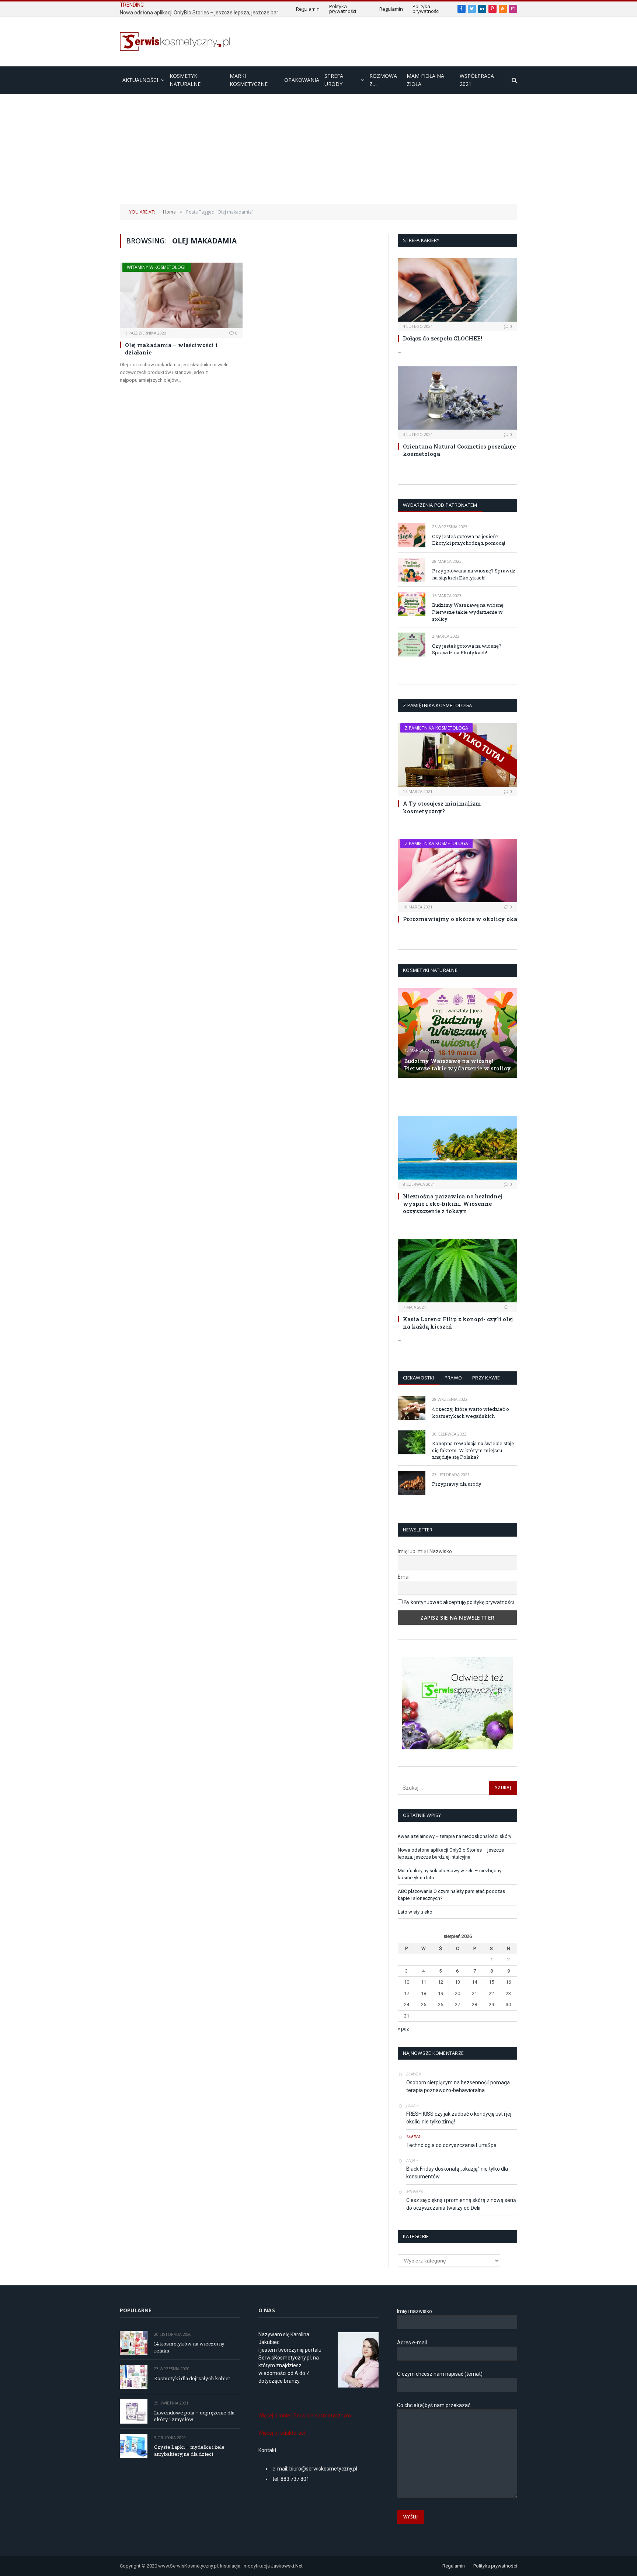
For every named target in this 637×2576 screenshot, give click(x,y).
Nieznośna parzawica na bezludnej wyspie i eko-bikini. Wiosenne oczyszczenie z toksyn (452, 1204)
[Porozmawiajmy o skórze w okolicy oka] (457, 870)
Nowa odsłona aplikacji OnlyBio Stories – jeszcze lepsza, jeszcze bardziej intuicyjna (203, 13)
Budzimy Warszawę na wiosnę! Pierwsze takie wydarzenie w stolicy (468, 612)
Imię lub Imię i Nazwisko (425, 1551)
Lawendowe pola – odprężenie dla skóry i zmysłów (194, 2416)
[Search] (514, 80)
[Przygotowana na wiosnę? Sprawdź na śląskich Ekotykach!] (412, 570)
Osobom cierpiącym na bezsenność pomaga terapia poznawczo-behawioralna (458, 2086)
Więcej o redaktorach (283, 2433)
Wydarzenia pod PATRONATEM (440, 505)
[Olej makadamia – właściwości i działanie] (181, 295)
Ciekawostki (419, 1378)
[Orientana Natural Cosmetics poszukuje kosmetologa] (457, 398)
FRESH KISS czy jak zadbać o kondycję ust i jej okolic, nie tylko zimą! (459, 2118)
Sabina (413, 2137)
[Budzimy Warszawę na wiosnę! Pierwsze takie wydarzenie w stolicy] (412, 604)
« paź (403, 2029)
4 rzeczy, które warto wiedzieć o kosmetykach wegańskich (471, 1412)
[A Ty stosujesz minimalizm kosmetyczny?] (457, 755)
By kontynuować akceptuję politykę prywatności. (459, 1602)
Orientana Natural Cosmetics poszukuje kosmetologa (459, 450)
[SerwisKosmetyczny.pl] (175, 41)
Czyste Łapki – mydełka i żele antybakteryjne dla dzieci (189, 2450)
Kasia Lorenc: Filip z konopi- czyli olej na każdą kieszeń (458, 1323)
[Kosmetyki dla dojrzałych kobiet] (134, 2377)
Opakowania (302, 80)
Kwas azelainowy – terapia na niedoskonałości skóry (455, 1836)
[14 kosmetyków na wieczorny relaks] (134, 2343)
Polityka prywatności (343, 9)
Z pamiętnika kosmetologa (436, 728)
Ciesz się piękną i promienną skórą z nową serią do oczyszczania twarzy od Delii (461, 2204)
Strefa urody (334, 80)
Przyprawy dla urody (457, 1484)
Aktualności (140, 80)
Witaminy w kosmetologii (157, 267)
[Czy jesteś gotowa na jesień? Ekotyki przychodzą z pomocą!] (412, 535)
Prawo (453, 1378)
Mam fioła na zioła (425, 80)
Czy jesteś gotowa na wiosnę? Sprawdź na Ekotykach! (467, 649)
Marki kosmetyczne (249, 80)
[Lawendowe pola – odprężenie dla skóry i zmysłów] (134, 2411)
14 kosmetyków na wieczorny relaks (189, 2347)
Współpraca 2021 (477, 80)
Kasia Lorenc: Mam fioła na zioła (444, 1096)
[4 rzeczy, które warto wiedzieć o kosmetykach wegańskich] (412, 1408)
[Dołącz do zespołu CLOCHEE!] (457, 290)
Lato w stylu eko (415, 1912)
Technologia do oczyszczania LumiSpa (451, 2145)
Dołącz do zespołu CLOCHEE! (443, 338)
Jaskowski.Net (287, 2566)
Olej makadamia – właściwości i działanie (171, 349)
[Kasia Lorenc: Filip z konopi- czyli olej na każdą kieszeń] (457, 1271)
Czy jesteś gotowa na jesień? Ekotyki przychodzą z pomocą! (469, 540)
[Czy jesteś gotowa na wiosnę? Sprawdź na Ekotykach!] (412, 645)
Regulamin (308, 9)
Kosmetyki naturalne (185, 80)
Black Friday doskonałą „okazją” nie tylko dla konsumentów (457, 2173)
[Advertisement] (318, 149)
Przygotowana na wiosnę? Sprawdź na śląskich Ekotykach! (474, 574)
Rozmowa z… (383, 80)
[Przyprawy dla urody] (412, 1483)
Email (404, 1577)
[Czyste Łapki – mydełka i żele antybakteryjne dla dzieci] (134, 2446)
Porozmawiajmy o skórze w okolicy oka (460, 919)
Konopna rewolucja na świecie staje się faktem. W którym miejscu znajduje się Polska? (473, 1450)
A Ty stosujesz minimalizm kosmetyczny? (442, 807)
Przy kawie (486, 1378)
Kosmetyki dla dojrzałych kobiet (192, 2378)
